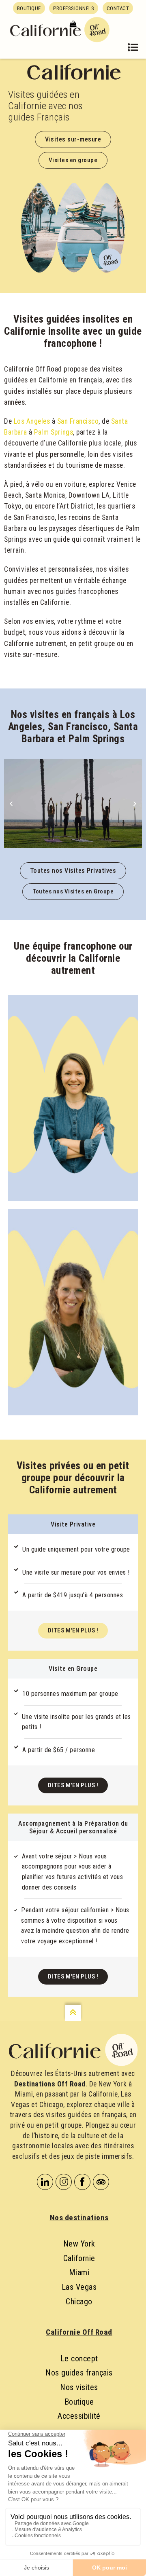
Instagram (64, 2182)
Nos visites (79, 2387)
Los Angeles (32, 421)
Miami (79, 2272)
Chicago (79, 2302)
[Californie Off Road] (60, 28)
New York (79, 2244)
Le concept (79, 2359)
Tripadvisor (101, 2182)
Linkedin (45, 2182)
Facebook (82, 2182)
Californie (79, 2258)
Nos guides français (79, 2373)
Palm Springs (54, 432)
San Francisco (78, 421)
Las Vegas (79, 2287)
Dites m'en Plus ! (73, 1630)
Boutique (79, 2402)
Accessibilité (79, 2416)
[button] (11, 803)
